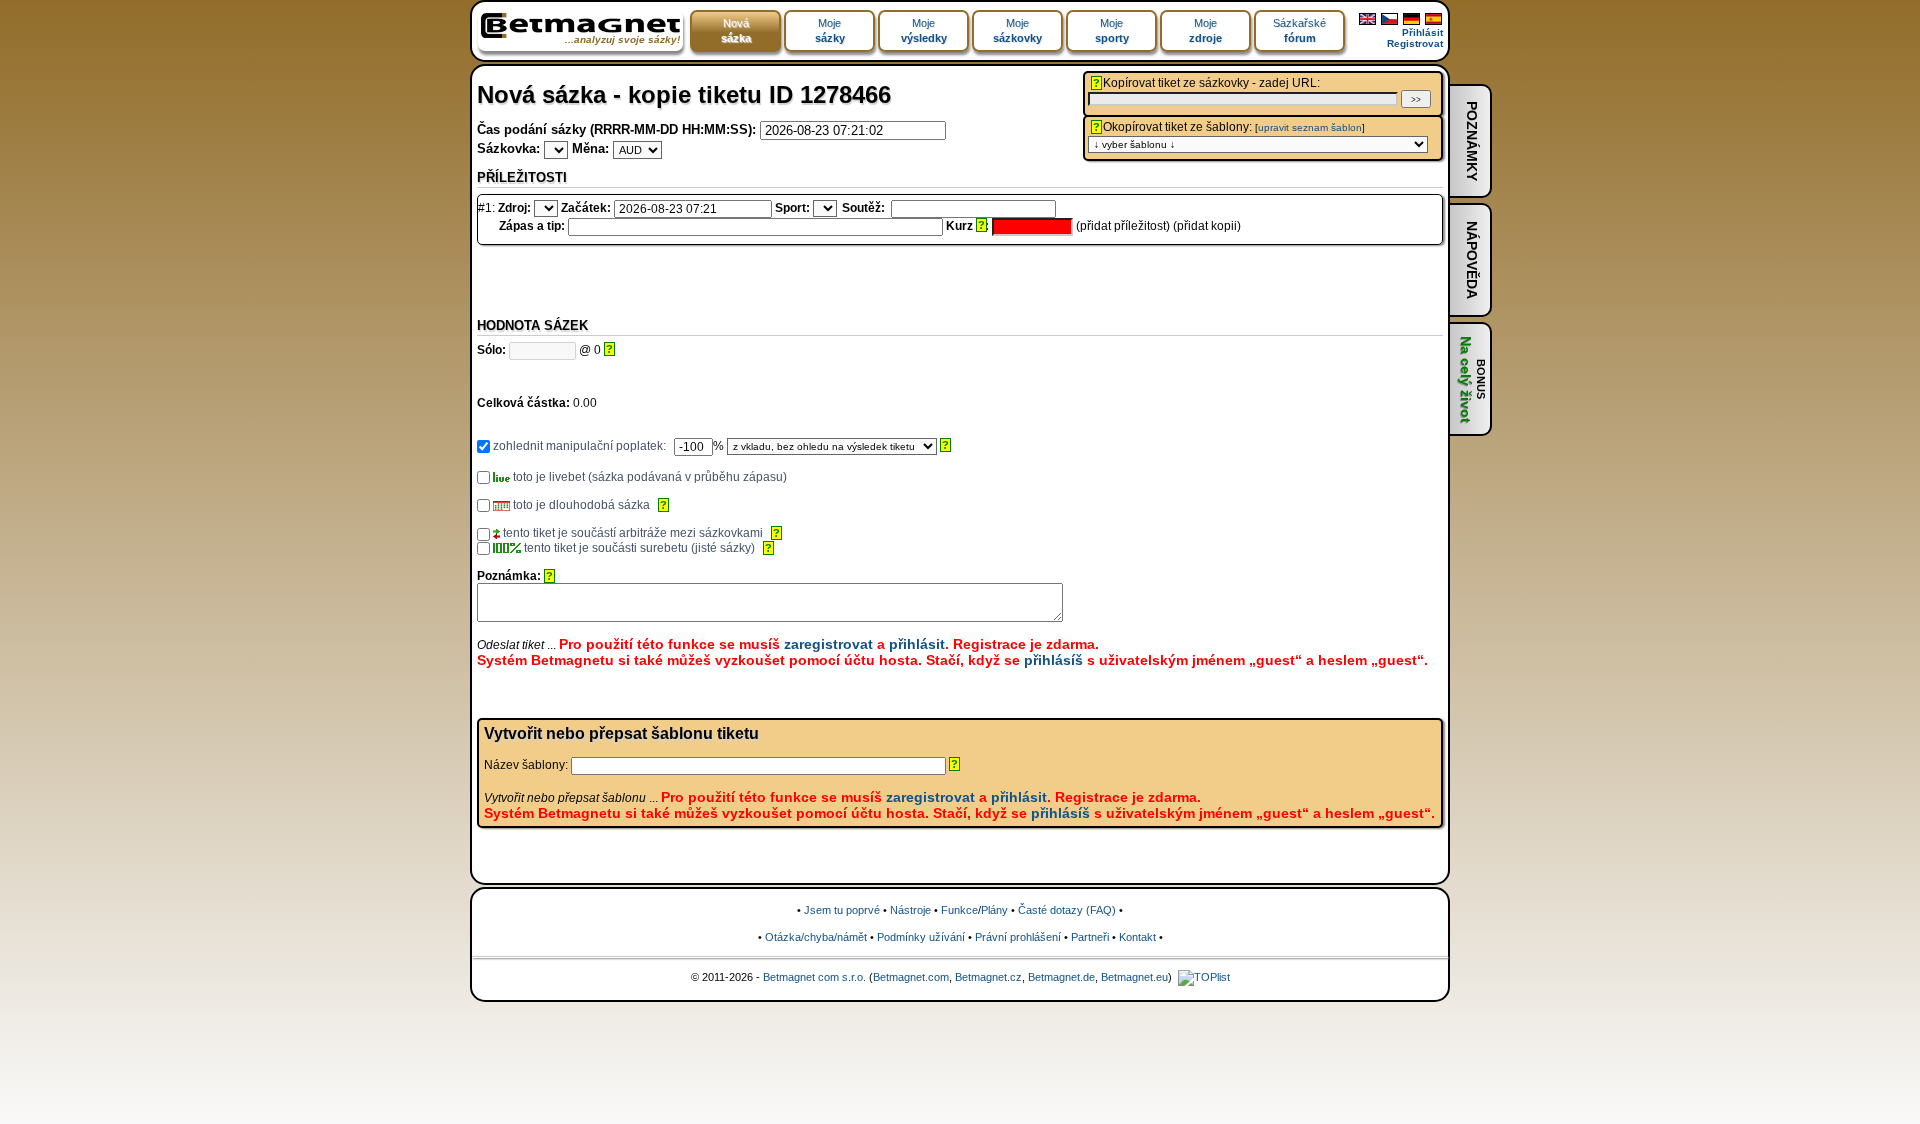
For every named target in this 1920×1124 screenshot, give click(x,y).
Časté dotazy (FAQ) (1067, 910)
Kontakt (1137, 937)
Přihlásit (1422, 32)
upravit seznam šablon (1310, 127)
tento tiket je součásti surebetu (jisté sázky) (638, 548)
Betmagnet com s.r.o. (814, 977)
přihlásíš (1053, 660)
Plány (994, 910)
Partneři (1090, 937)
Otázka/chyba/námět (816, 937)
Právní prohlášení (1018, 937)
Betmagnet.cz (988, 977)
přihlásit (917, 644)
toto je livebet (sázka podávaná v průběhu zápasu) (648, 477)
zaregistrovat (828, 644)
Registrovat (1415, 43)
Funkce (959, 910)
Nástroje (910, 910)
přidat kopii (1207, 226)
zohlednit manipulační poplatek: (578, 446)
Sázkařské (1299, 30)
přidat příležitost (1123, 226)
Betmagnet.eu (1134, 977)
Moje (830, 30)
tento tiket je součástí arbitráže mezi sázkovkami (631, 533)
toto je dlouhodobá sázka (580, 505)
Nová (736, 30)
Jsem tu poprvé (842, 910)
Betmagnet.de (1061, 977)
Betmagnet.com (911, 977)
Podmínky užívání (921, 937)
